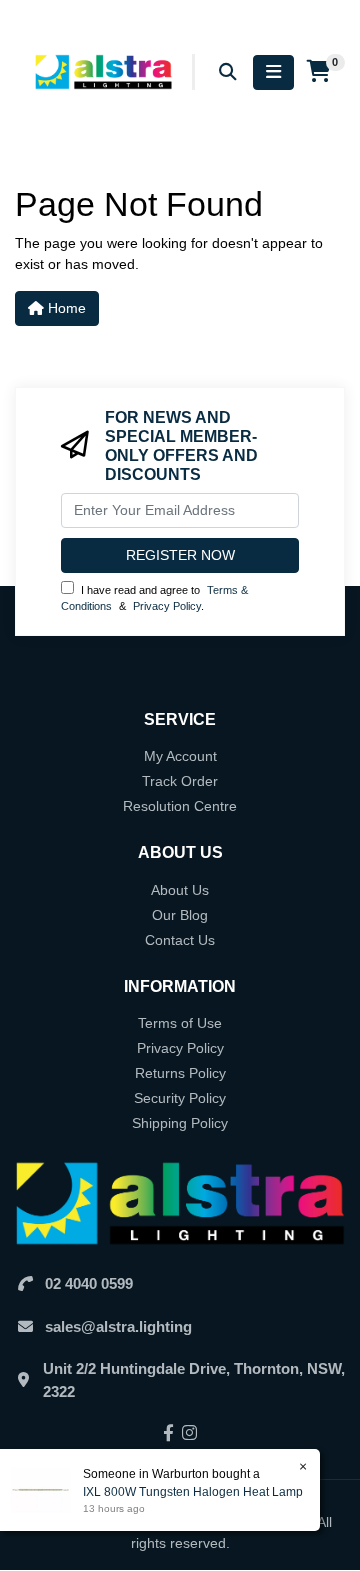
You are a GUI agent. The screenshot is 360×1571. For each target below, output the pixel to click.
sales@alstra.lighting (118, 1326)
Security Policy (180, 1098)
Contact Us (180, 940)
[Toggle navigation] (273, 72)
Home (65, 308)
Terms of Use (180, 1023)
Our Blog (180, 915)
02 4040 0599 (89, 1283)
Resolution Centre (180, 806)
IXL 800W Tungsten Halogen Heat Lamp (193, 1492)
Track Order (180, 781)
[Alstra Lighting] (105, 71)
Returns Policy (180, 1073)
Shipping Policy (180, 1123)
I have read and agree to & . (154, 598)
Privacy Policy (167, 606)
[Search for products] (228, 72)
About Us (180, 890)
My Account (180, 756)
